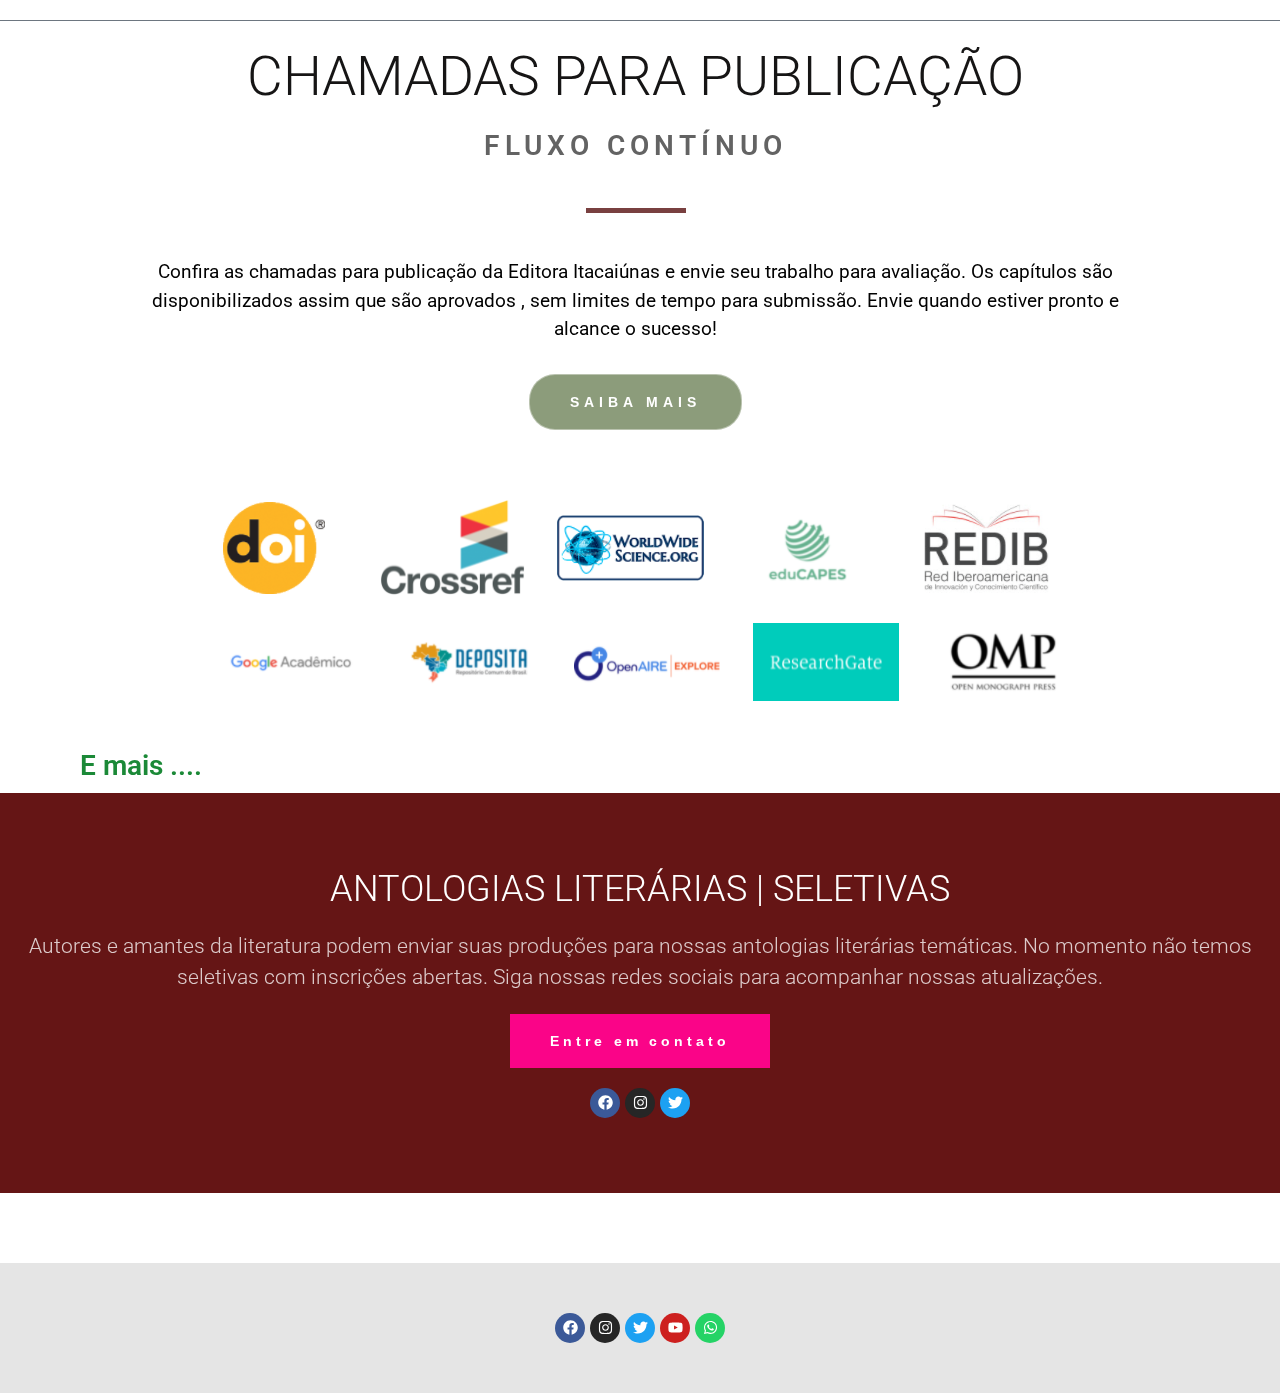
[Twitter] (675, 1103)
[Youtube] (675, 1328)
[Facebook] (605, 1103)
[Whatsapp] (710, 1328)
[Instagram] (640, 1103)
